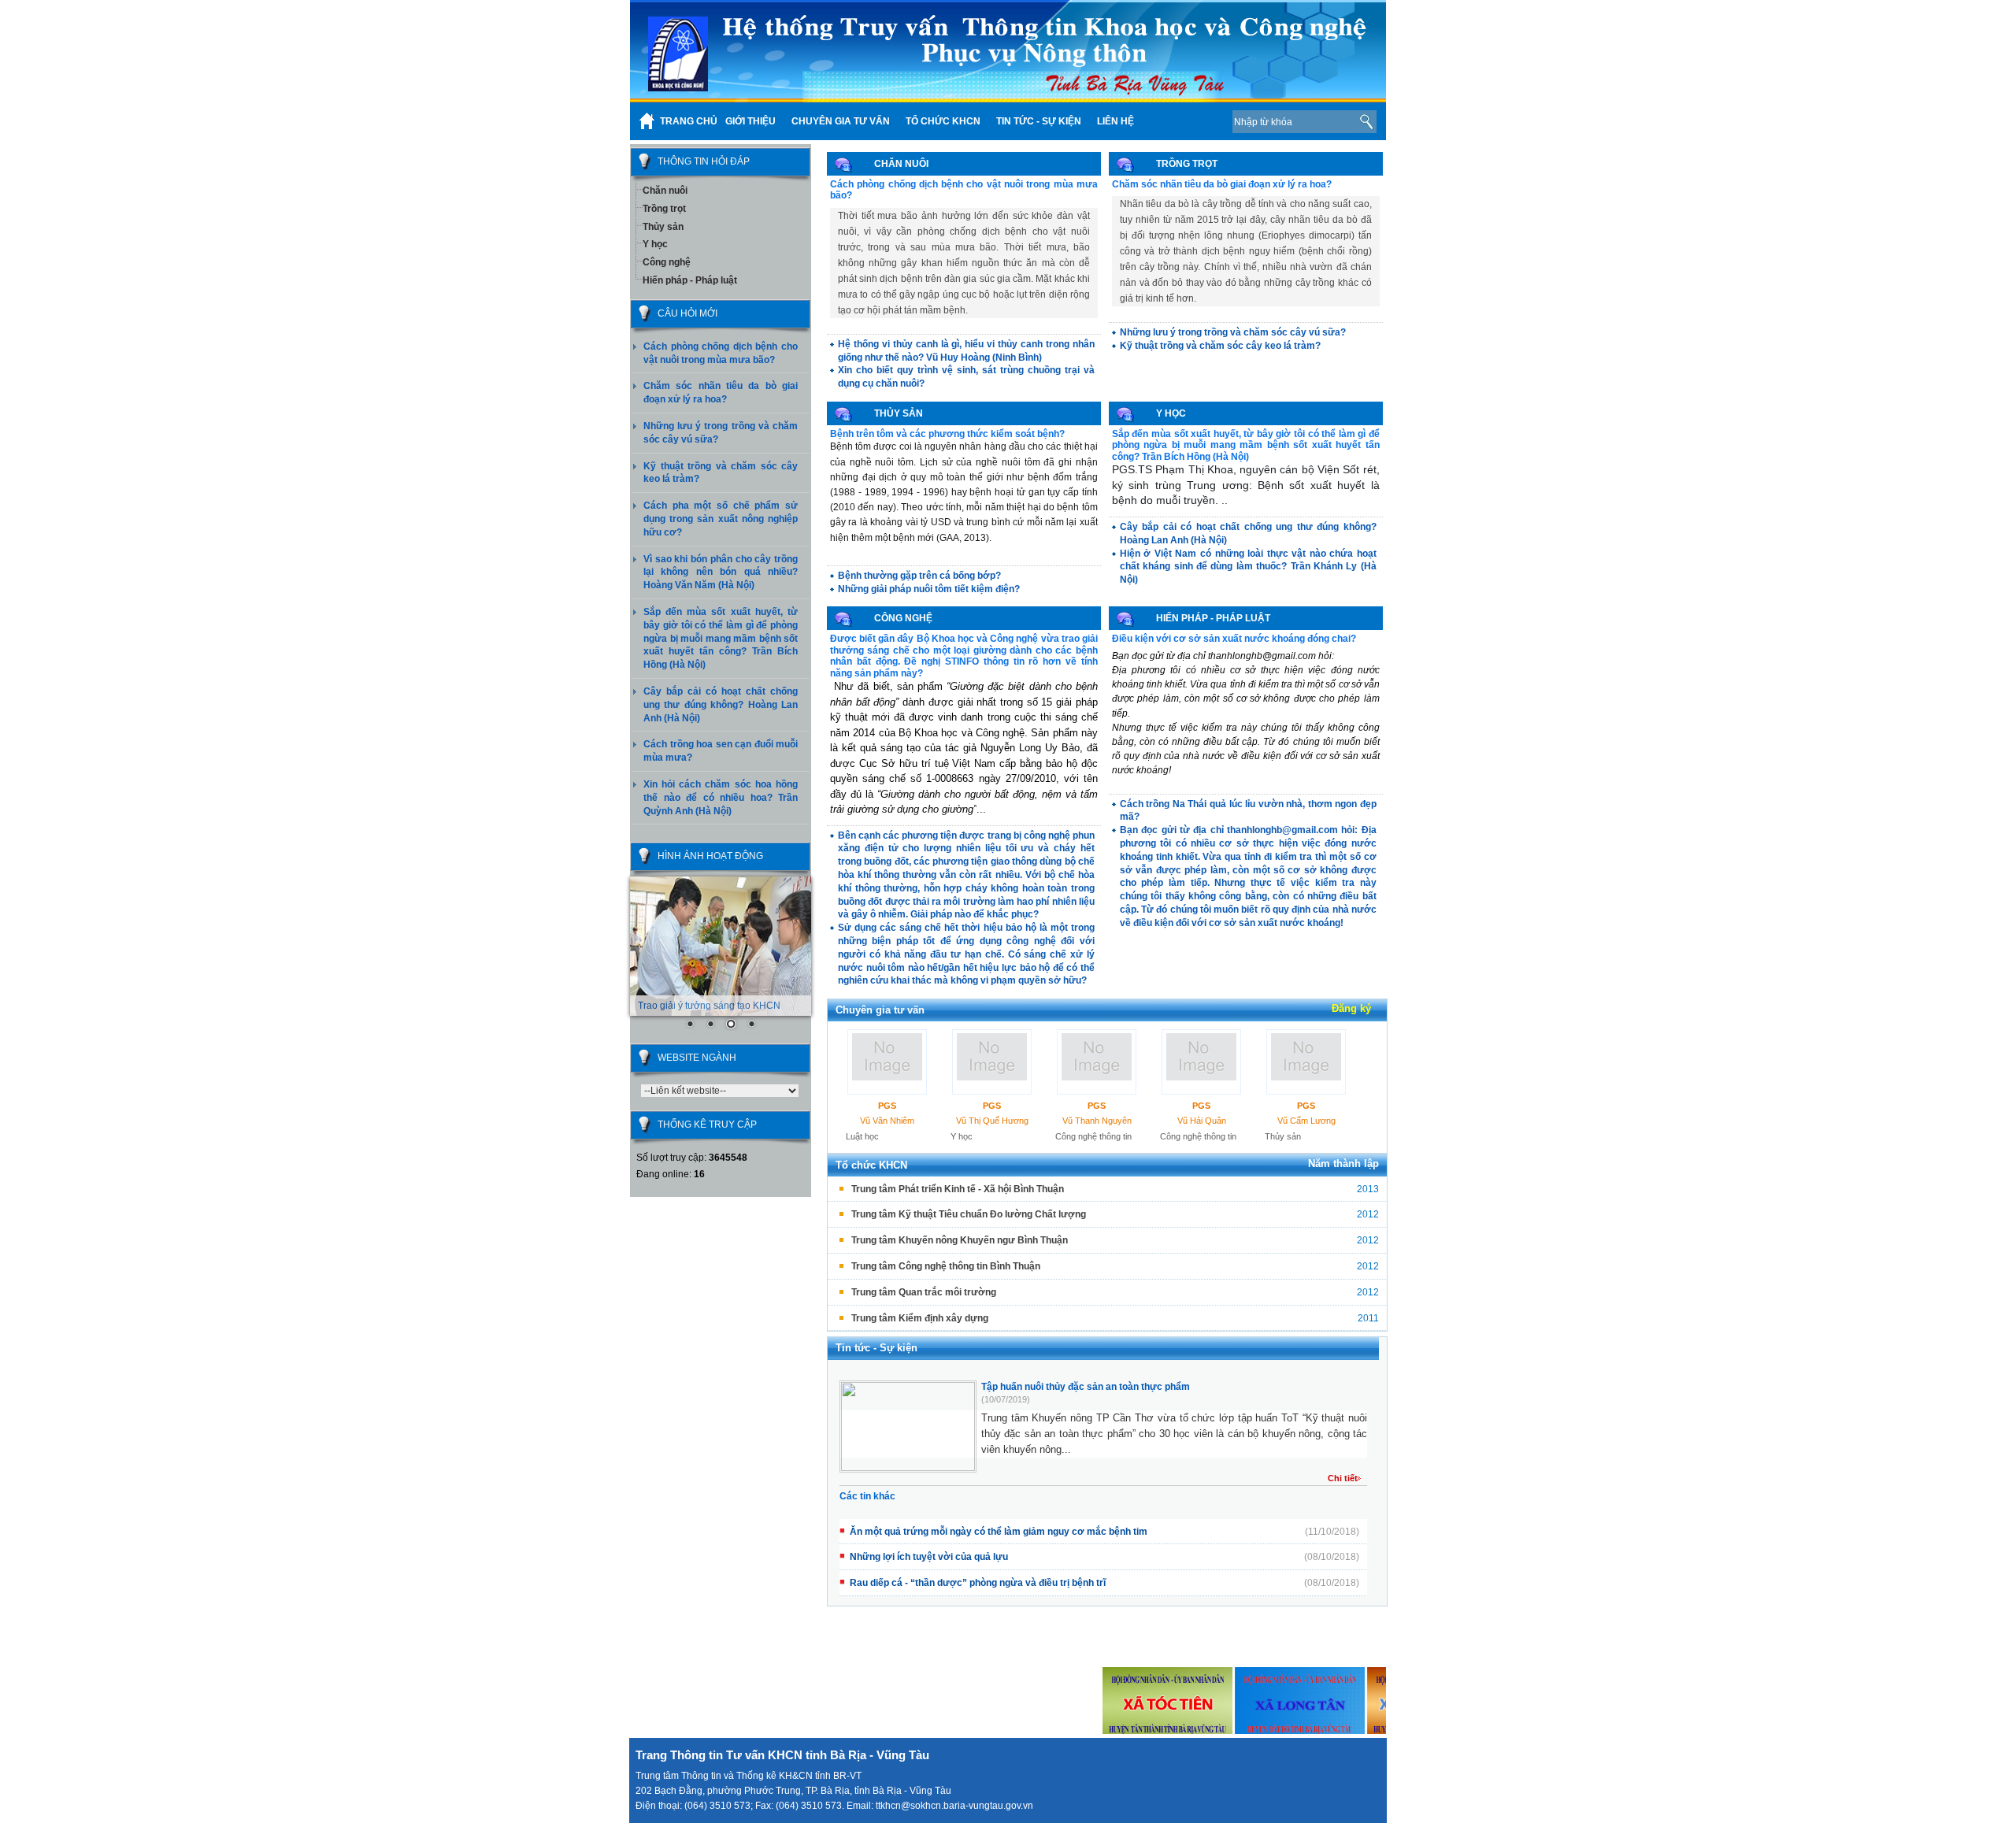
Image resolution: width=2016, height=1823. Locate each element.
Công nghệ (667, 262)
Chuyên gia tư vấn (880, 1010)
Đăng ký (1351, 1008)
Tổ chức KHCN (871, 1165)
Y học (655, 244)
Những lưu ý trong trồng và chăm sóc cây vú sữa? (1233, 332)
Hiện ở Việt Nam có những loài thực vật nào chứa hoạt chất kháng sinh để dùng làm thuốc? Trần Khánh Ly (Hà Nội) (1248, 567)
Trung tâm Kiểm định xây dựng (920, 1318)
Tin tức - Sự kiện (876, 1348)
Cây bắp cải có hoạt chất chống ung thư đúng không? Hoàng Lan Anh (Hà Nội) (721, 705)
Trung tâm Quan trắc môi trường (924, 1292)
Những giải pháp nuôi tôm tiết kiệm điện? (929, 589)
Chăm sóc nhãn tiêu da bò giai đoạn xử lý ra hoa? (1222, 184)
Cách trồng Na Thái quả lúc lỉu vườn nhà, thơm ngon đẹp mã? (1248, 811)
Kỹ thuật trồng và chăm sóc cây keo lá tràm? (1220, 346)
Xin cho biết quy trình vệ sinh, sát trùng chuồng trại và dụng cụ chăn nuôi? (966, 377)
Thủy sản (663, 227)
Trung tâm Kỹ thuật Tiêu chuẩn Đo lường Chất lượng (969, 1214)
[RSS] (1196, 121)
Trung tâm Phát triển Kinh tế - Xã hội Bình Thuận (958, 1189)
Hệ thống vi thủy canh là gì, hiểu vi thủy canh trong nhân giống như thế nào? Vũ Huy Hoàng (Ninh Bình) (966, 351)
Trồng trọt (664, 209)
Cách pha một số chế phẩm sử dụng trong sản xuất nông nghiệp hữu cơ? (721, 519)
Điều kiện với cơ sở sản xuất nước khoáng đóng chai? (1234, 639)
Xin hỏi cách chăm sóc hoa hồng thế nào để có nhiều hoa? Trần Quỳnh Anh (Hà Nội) (721, 798)
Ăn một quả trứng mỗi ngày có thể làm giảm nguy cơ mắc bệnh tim (999, 1532)
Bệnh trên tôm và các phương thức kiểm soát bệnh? (947, 434)
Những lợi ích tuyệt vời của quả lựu (929, 1557)
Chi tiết (1343, 1478)
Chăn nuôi (665, 191)
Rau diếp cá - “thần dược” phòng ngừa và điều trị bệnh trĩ (978, 1583)
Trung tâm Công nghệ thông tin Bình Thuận (946, 1266)
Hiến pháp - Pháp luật (690, 280)
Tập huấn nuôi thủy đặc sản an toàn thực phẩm (1086, 1387)
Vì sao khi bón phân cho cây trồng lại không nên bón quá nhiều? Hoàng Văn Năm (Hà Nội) (721, 572)
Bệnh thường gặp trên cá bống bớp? (919, 576)
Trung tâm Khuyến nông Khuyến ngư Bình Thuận (960, 1240)
